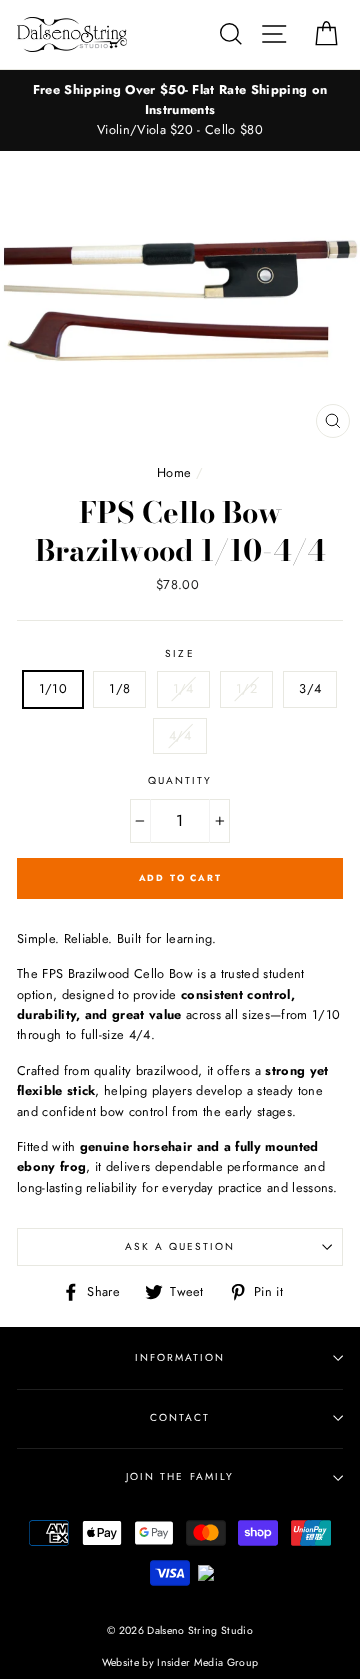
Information (180, 1357)
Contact (180, 1417)
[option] (180, 110)
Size (179, 653)
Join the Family (180, 1476)
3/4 (310, 688)
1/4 (183, 688)
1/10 (53, 688)
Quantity (180, 780)
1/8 (119, 688)
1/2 (246, 688)
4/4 (180, 735)
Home (174, 472)
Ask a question (180, 1246)
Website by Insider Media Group (180, 1662)
